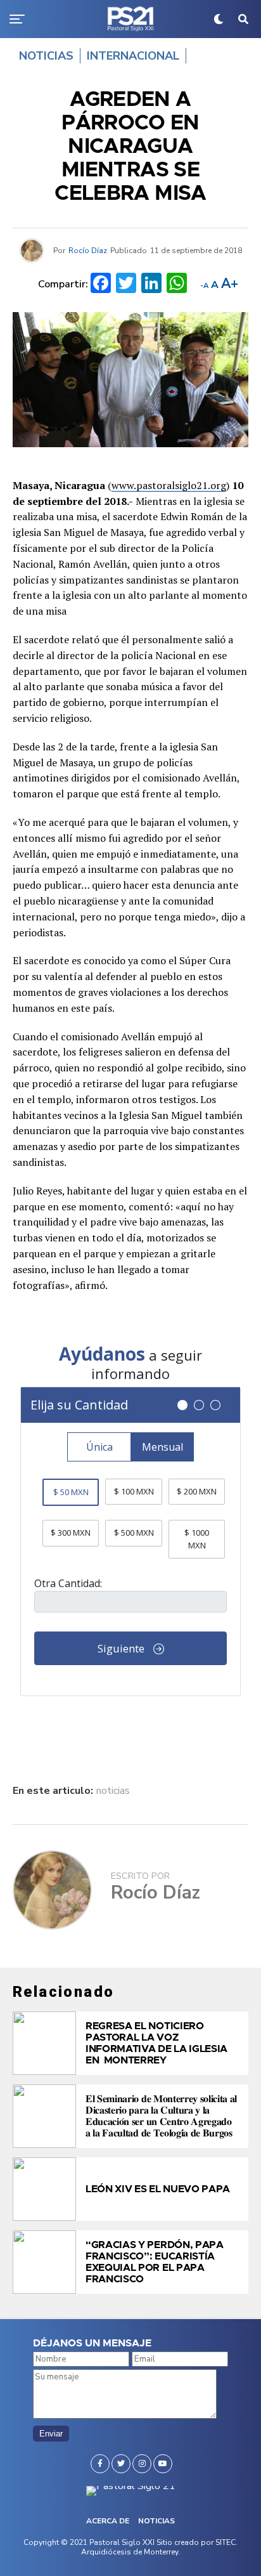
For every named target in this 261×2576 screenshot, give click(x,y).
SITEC (226, 2542)
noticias (113, 1791)
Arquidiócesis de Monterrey (130, 2552)
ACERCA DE (108, 2521)
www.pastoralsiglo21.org (169, 485)
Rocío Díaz (88, 251)
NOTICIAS (156, 2521)
